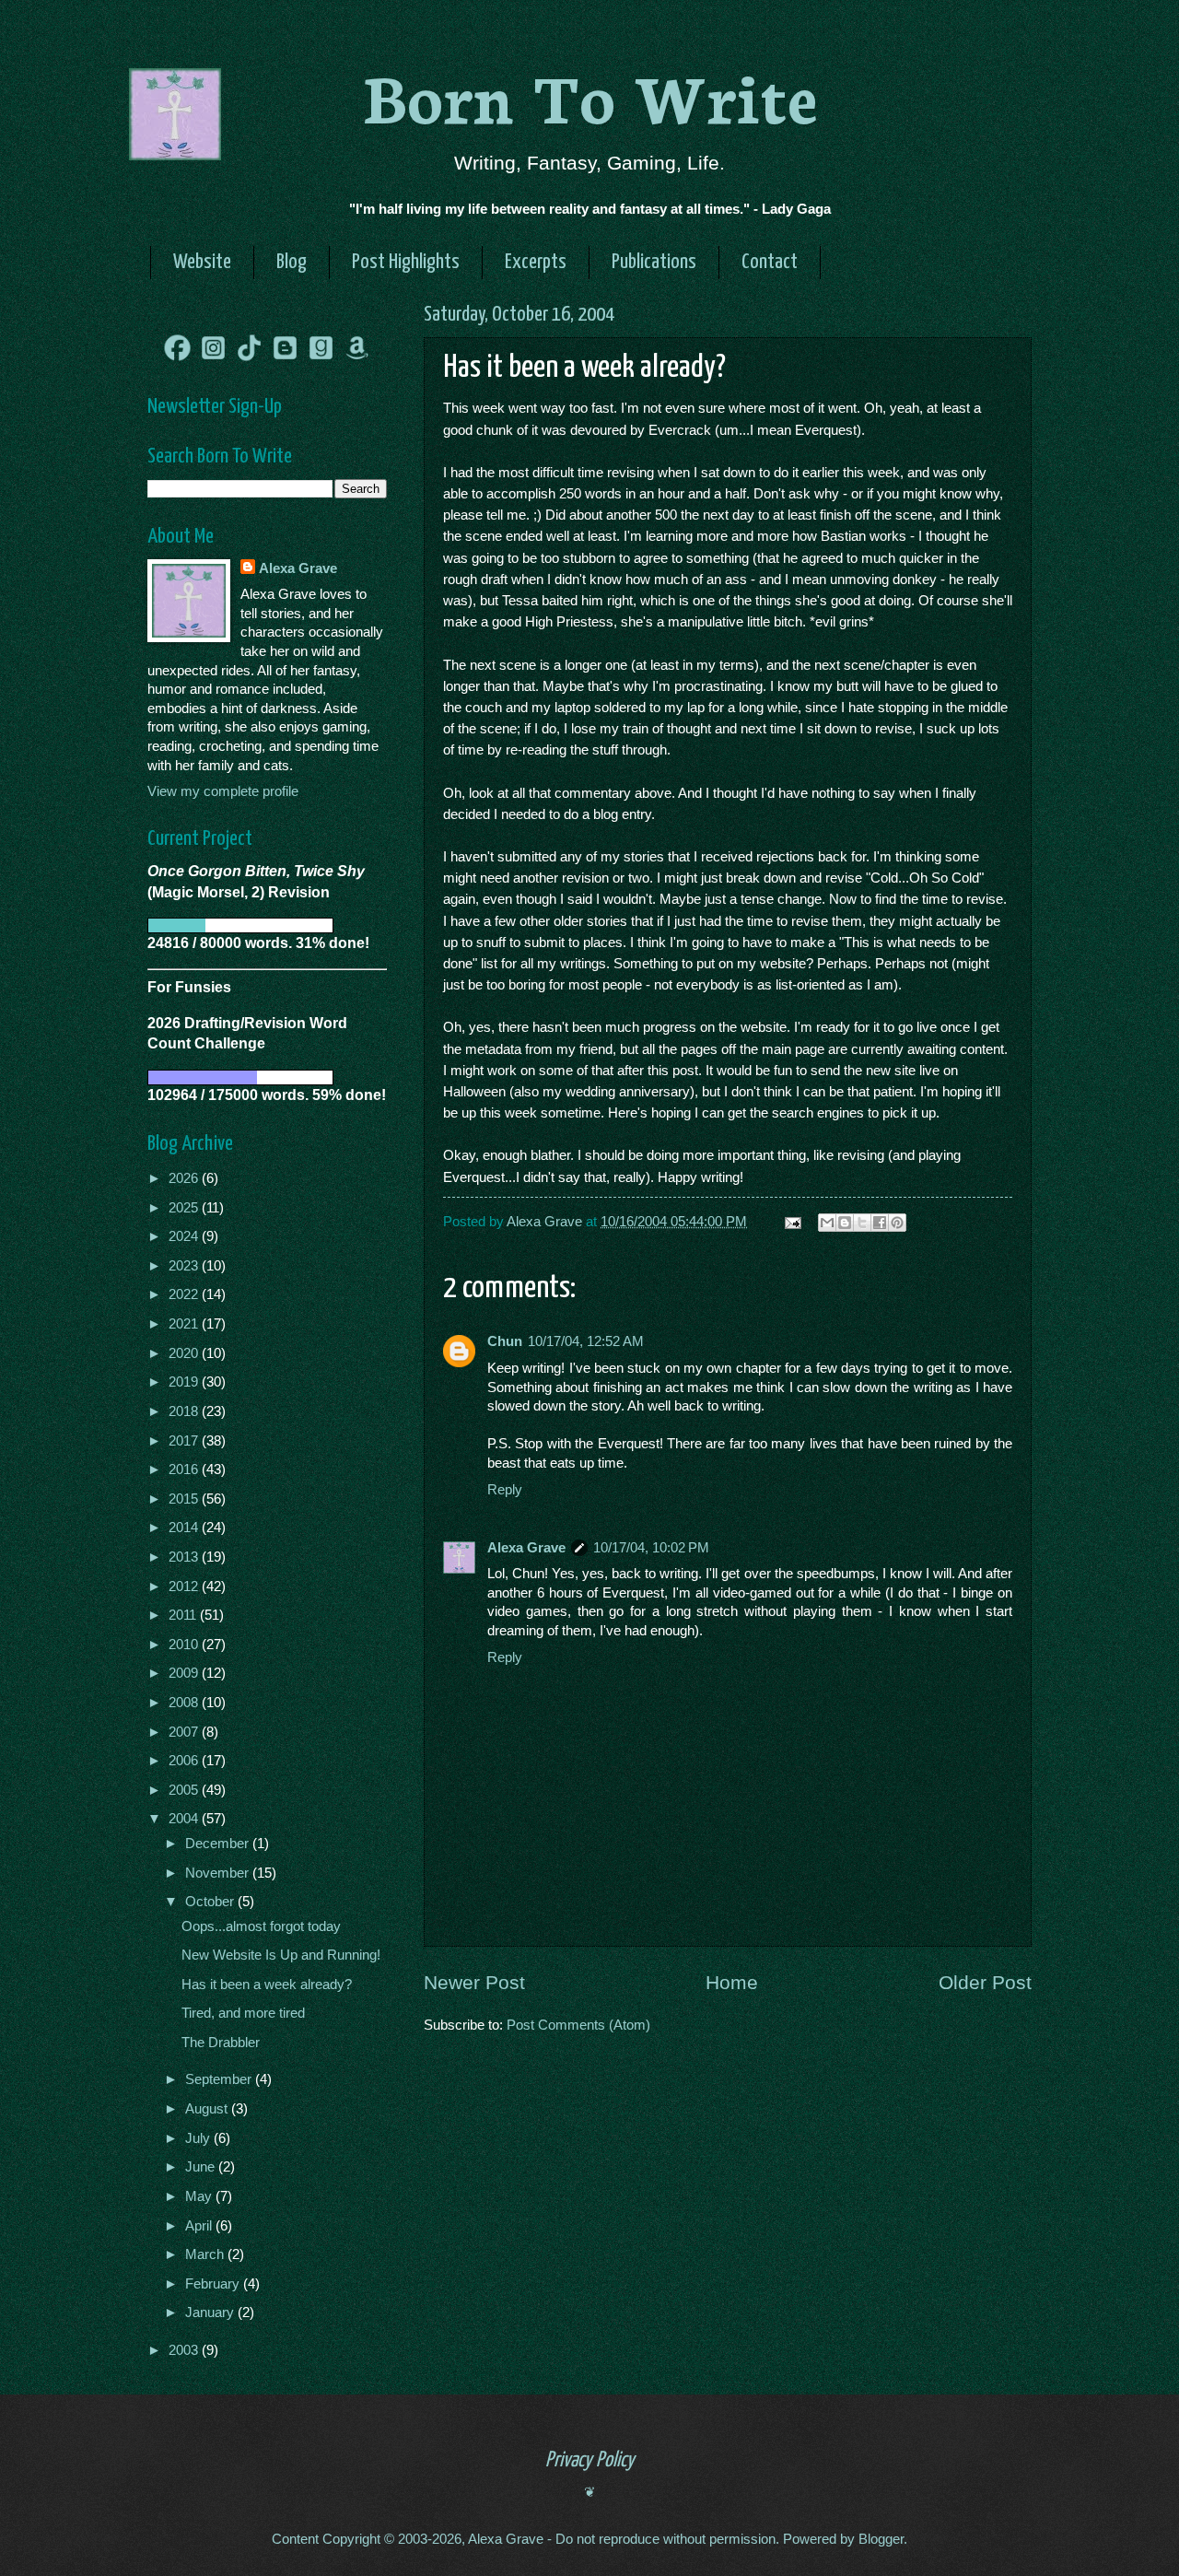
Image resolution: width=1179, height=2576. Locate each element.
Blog (292, 262)
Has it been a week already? (267, 1985)
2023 (185, 1266)
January (211, 2313)
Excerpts (536, 262)
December (219, 1844)
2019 (185, 1382)
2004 (185, 1819)
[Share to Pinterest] (897, 1223)
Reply (505, 1490)
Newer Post (474, 1982)
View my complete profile (223, 791)
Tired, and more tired (243, 2013)
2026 (185, 1178)
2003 (185, 2350)
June (202, 2167)
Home (732, 1982)
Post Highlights (406, 262)
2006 (185, 1761)
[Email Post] (791, 1222)
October (211, 1902)
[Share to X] (862, 1223)
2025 (185, 1208)
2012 (185, 1587)
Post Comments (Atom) (578, 2025)
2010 (185, 1645)
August (208, 2109)
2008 (185, 1703)
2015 (185, 1499)
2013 (185, 1557)
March (206, 2254)
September (220, 2079)
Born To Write (590, 94)
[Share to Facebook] (880, 1223)
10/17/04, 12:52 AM (586, 1341)
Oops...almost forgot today (261, 1926)
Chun (505, 1341)
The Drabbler (221, 2043)
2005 (185, 1790)
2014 (185, 1528)
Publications (654, 262)
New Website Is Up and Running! (281, 1955)
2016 (185, 1469)
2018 (185, 1411)
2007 (185, 1732)
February (214, 2284)
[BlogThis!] (845, 1223)
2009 (185, 1673)
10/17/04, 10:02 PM (651, 1548)
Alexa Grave (526, 1548)
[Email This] (827, 1223)
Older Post (985, 1982)
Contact (770, 262)
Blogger (881, 2539)
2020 (185, 1353)
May (200, 2196)
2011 (184, 1615)
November (219, 1873)
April (200, 2226)
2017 (185, 1441)
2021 (185, 1324)
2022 (185, 1294)
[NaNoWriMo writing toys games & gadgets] (267, 925)
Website (202, 262)
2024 (185, 1236)
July (199, 2138)
